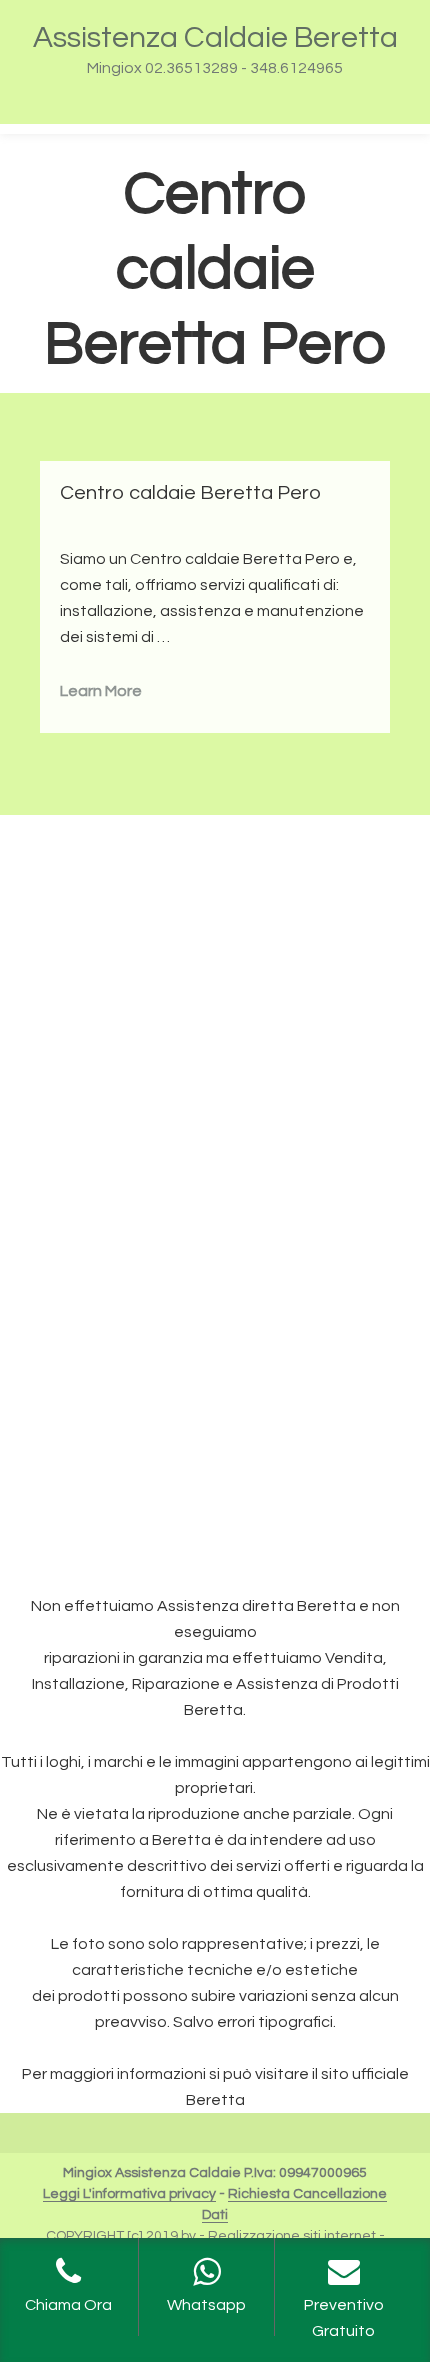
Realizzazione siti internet (292, 2236)
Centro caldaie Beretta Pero (190, 493)
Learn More (101, 691)
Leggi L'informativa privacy (129, 2194)
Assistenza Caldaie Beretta (215, 37)
